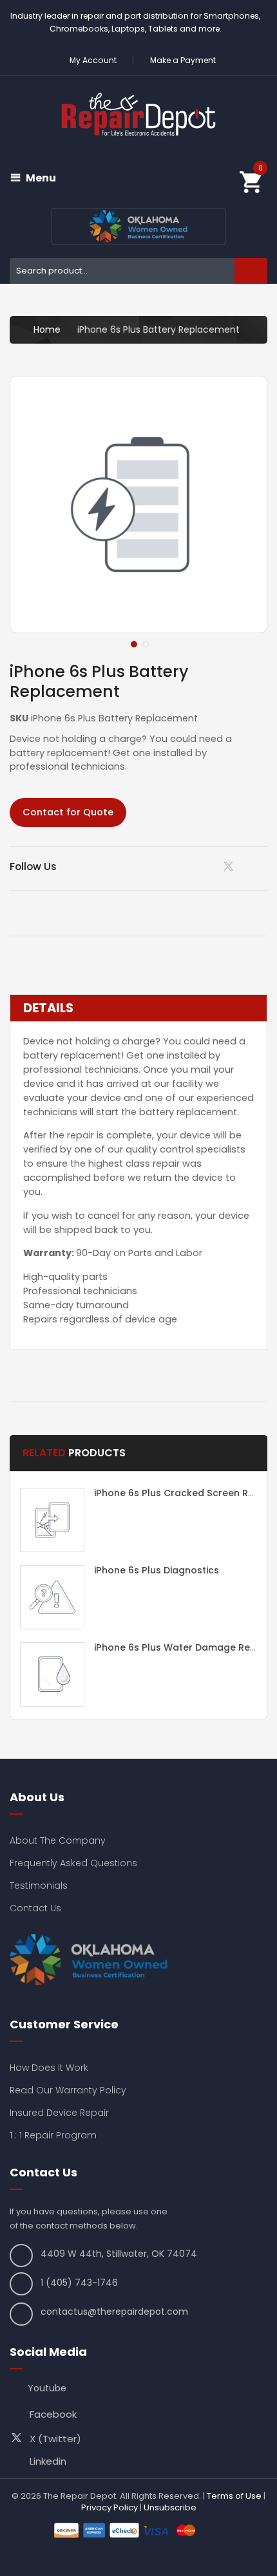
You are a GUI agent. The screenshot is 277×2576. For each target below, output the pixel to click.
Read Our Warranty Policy (68, 2090)
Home (47, 329)
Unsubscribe (170, 2507)
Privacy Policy (110, 2507)
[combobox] (138, 271)
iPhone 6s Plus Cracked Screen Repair (183, 1493)
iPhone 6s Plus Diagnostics (157, 1570)
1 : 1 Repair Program (53, 2135)
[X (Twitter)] (231, 869)
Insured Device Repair (59, 2113)
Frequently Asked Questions (73, 1863)
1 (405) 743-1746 (79, 2283)
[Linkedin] (198, 866)
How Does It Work (49, 2068)
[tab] (138, 1008)
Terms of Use (234, 2496)
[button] (133, 643)
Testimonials (39, 1886)
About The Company (58, 1840)
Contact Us (35, 1908)
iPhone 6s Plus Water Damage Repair (181, 1647)
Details (48, 1008)
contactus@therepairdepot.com (114, 2312)
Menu (41, 178)
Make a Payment (183, 60)
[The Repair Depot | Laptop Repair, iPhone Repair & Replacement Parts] (138, 114)
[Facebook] (263, 866)
